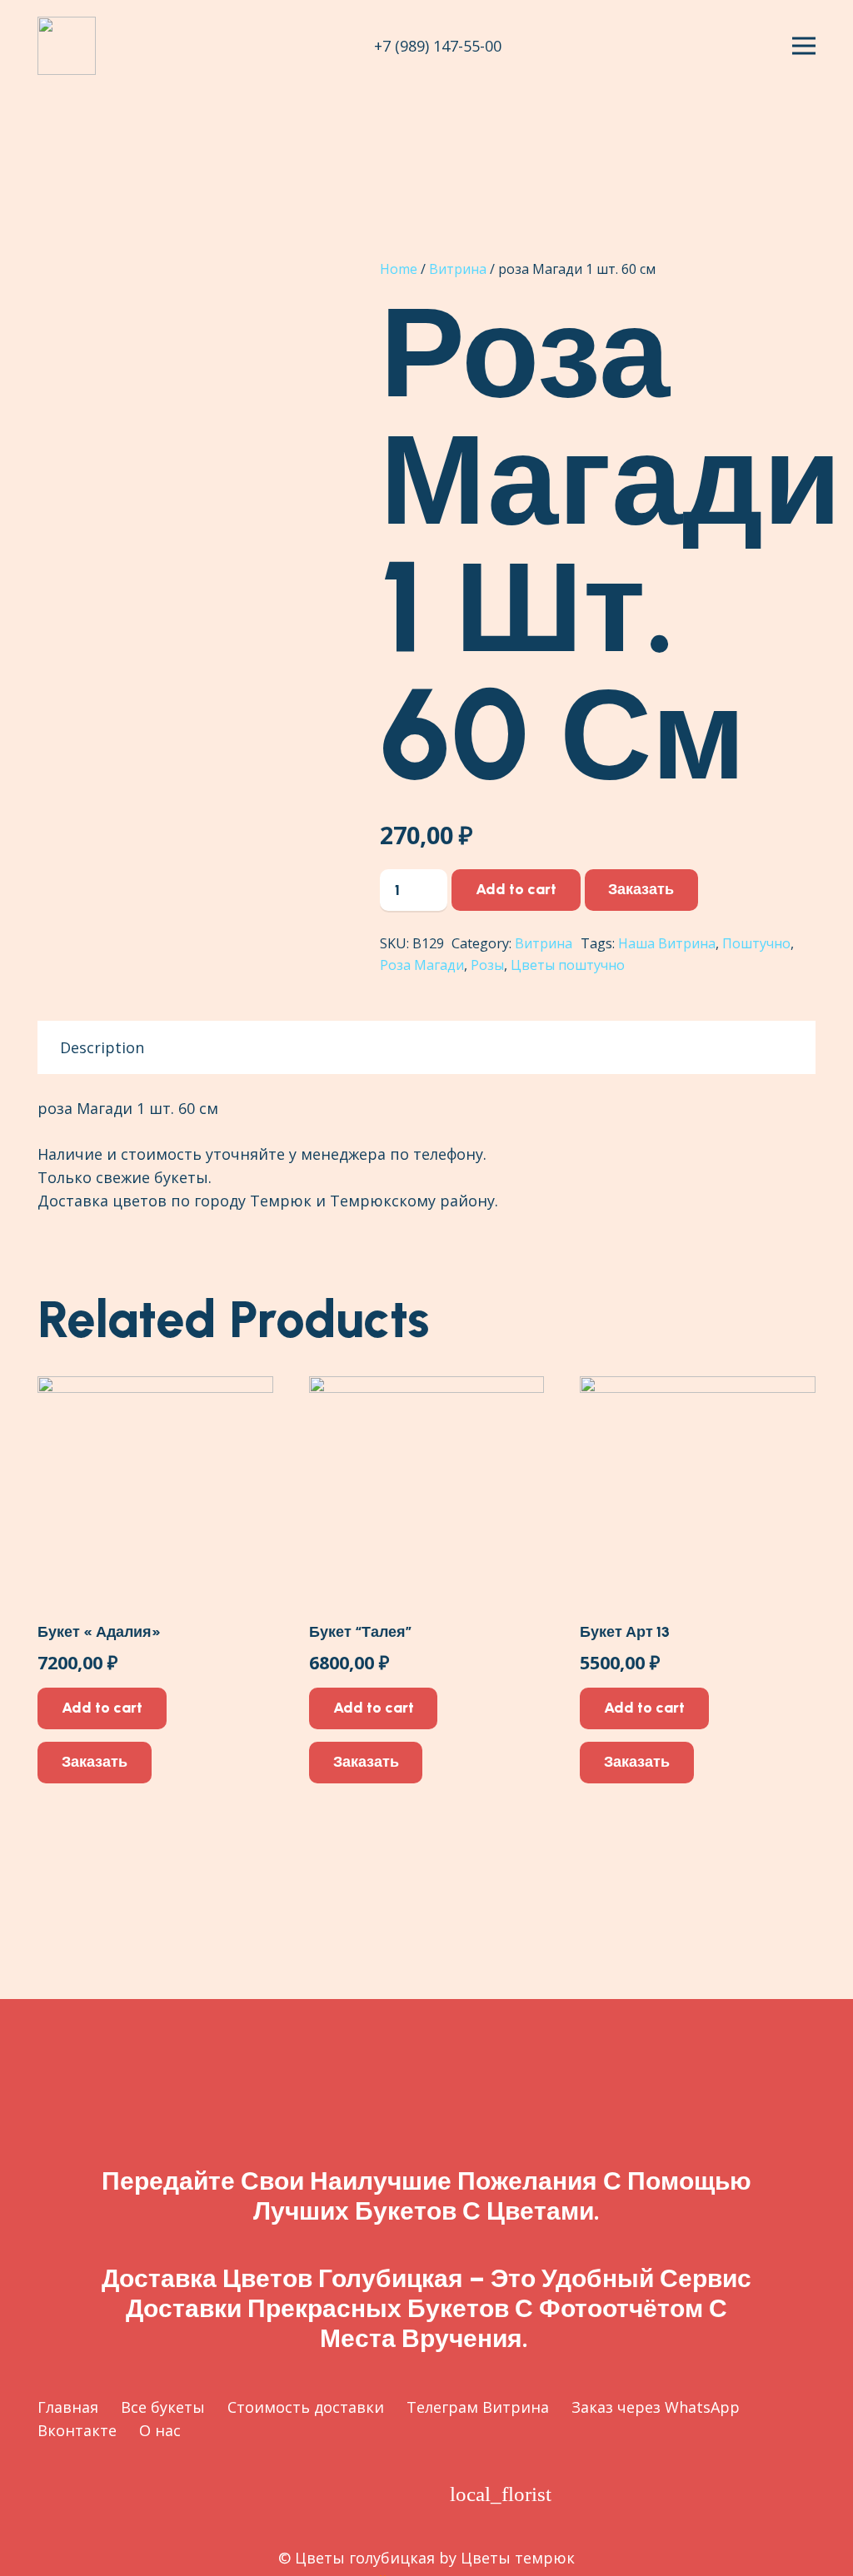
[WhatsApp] (409, 2494)
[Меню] (804, 46)
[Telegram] (359, 2494)
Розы (487, 965)
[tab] (102, 1047)
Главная (68, 2407)
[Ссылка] (67, 46)
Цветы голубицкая (365, 2558)
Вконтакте (77, 2430)
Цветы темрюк (518, 2558)
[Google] (310, 2494)
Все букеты (163, 2407)
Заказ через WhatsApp (656, 2407)
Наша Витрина (667, 943)
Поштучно (756, 943)
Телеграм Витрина (478, 2407)
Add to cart (516, 889)
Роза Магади (422, 965)
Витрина (458, 269)
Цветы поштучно (568, 965)
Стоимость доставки (306, 2407)
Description (102, 1047)
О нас (160, 2430)
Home (399, 269)
